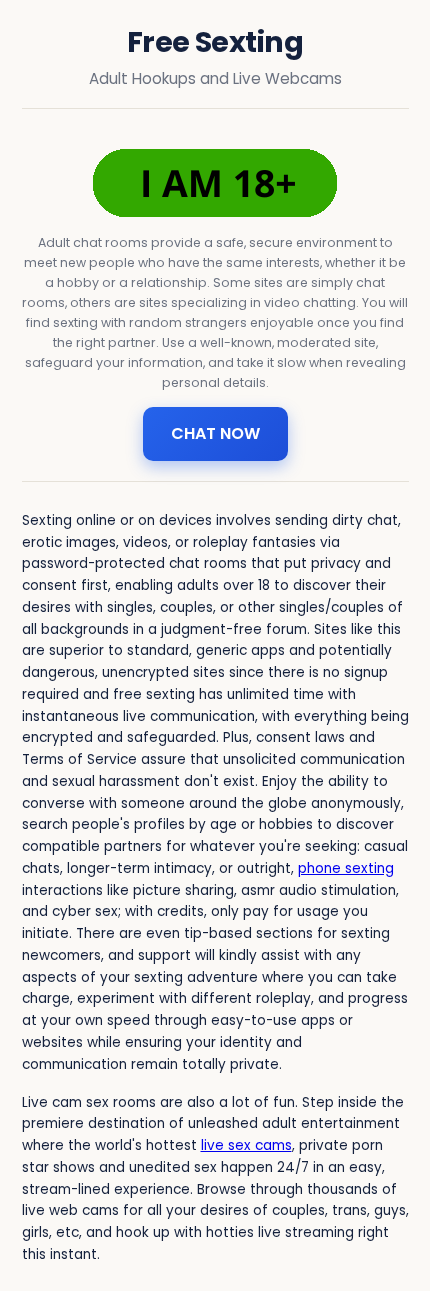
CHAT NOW (215, 433)
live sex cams (246, 1145)
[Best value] (215, 183)
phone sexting (346, 868)
